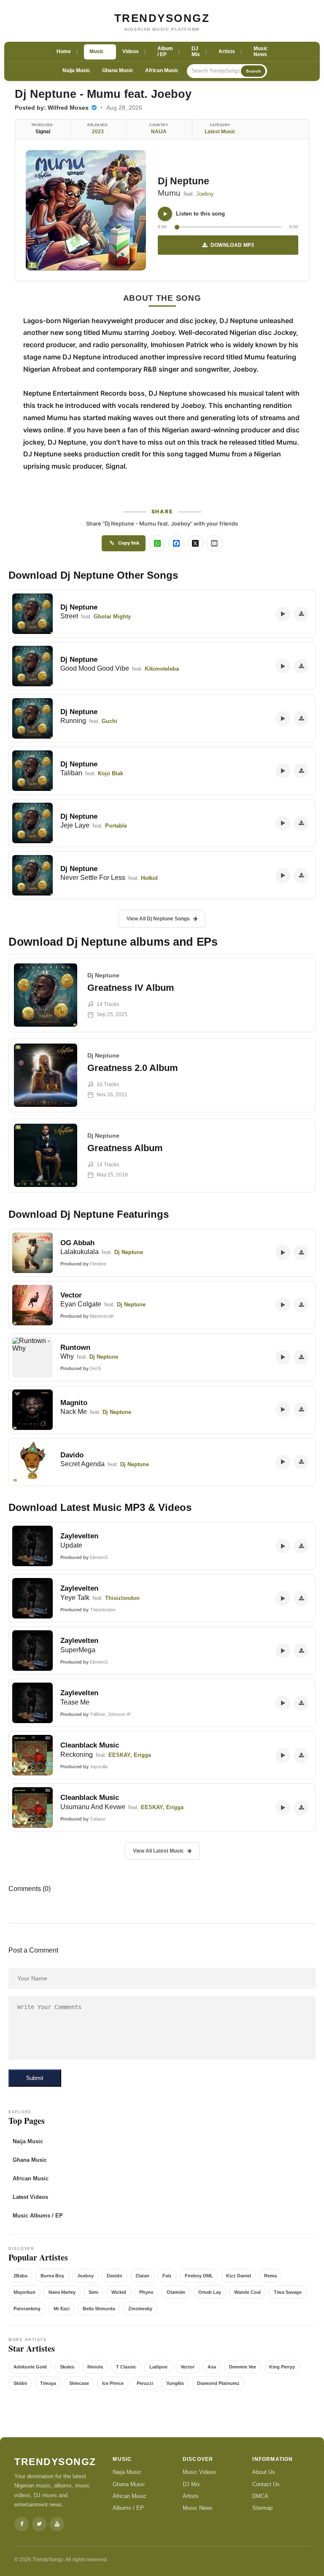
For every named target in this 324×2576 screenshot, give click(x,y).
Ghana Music (118, 70)
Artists (191, 2496)
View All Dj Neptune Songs (158, 919)
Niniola (95, 2367)
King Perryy (282, 2367)
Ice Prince (113, 2383)
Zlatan (142, 2276)
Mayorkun (24, 2292)
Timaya (48, 2383)
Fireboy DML (199, 2276)
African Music (162, 70)
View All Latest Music (158, 1851)
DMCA (260, 2496)
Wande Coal (247, 2292)
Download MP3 (232, 245)
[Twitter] (39, 2524)
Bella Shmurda (99, 2309)
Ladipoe (158, 2367)
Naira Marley (62, 2292)
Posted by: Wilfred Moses (53, 108)
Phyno (146, 2292)
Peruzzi (145, 2383)
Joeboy (205, 194)
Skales (67, 2367)
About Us (264, 2472)
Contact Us (266, 2484)
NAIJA (159, 132)
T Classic (126, 2367)
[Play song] (165, 214)
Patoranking (27, 2309)
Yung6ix (175, 2383)
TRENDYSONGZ (162, 18)
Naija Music (76, 70)
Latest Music (220, 132)
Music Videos (199, 2472)
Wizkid (119, 2292)
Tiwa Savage (288, 2292)
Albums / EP (128, 2508)
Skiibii (20, 2383)
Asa (212, 2367)
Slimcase (79, 2383)
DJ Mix (191, 2484)
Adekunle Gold (30, 2367)
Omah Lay (210, 2292)
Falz (167, 2276)
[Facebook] (22, 2524)
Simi (93, 2292)
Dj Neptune (184, 181)
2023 (98, 132)
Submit (35, 2078)
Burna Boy (52, 2276)
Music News (198, 2508)
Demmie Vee (243, 2367)
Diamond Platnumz (218, 2383)
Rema (270, 2276)
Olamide (176, 2292)
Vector (188, 2367)
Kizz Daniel (239, 2276)
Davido (115, 2276)
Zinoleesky (140, 2309)
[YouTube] (57, 2524)
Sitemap (262, 2508)
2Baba (20, 2276)
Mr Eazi (62, 2309)
